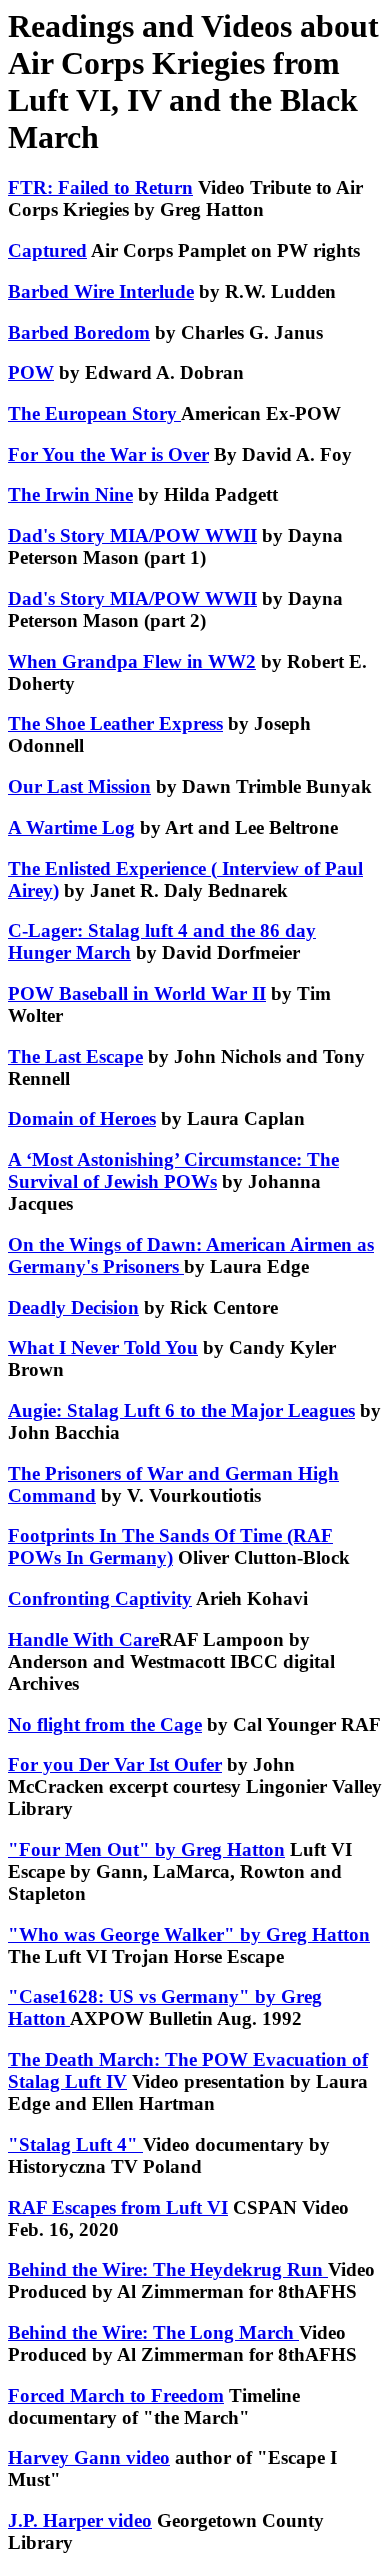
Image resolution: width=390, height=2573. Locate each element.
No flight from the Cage (105, 1724)
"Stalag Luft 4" (75, 2144)
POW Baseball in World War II (137, 993)
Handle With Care (83, 1639)
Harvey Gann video (89, 2457)
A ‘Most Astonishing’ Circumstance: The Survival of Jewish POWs (173, 1170)
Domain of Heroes (82, 1118)
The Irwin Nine (70, 494)
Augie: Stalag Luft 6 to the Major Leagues (181, 1410)
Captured (47, 250)
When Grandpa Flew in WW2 (132, 661)
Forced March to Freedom (116, 2395)
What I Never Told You (103, 1347)
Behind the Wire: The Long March (153, 2332)
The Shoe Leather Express (115, 723)
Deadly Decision (73, 1307)
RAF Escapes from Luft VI (118, 2207)
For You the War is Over (108, 454)
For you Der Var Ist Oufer (115, 1764)
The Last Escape (75, 1056)
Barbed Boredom (79, 332)
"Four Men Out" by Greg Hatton (146, 1849)
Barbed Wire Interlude (101, 291)
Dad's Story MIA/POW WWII (132, 535)
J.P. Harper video (80, 2520)
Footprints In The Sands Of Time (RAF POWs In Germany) (170, 1546)
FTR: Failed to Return (100, 187)
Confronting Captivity (100, 1598)
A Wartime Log (71, 827)
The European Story (94, 413)
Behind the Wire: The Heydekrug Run (168, 2269)
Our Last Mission (79, 786)
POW (31, 372)
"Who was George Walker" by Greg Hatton (189, 1934)
